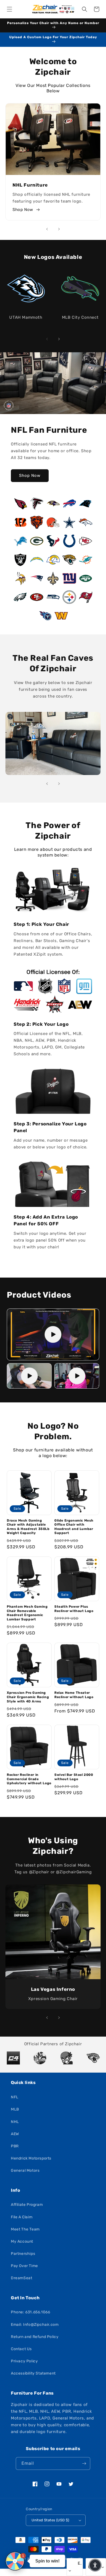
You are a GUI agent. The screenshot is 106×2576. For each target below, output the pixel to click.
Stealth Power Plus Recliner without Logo (74, 1609)
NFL (15, 2097)
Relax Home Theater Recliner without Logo (74, 1695)
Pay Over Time (24, 2266)
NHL (15, 2122)
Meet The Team (25, 2229)
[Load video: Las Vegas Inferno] (77, 1376)
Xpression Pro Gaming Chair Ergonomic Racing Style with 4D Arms (28, 1697)
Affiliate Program (27, 2205)
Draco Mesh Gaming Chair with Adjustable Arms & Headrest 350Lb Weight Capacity (28, 1527)
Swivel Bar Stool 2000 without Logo (74, 1777)
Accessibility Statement (33, 2373)
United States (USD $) (50, 2520)
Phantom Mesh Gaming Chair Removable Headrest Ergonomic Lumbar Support (27, 1613)
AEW (15, 2134)
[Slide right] (59, 229)
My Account (22, 2241)
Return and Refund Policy (35, 2337)
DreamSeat (21, 2278)
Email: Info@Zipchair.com (35, 2325)
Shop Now (23, 210)
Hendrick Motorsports (31, 2158)
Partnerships (23, 2254)
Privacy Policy (24, 2361)
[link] (53, 744)
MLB (15, 2109)
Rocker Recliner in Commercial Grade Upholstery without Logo (29, 1779)
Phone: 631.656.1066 (30, 2312)
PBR (15, 2146)
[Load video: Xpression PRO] (53, 1334)
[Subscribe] (84, 2463)
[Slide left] (47, 229)
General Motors (25, 2170)
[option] (13, 2058)
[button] (10, 9)
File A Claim (22, 2217)
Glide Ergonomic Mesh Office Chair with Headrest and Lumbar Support (74, 1527)
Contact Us (21, 2349)
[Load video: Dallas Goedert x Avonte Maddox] (29, 1376)
